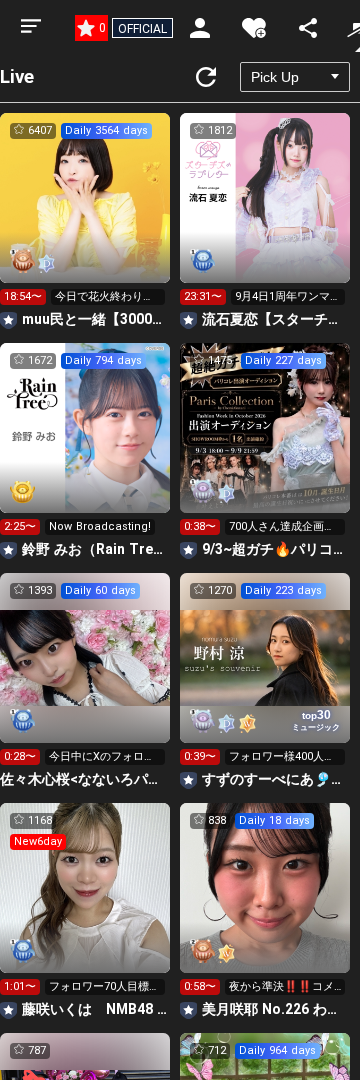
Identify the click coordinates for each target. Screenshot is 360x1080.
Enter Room (85, 216)
